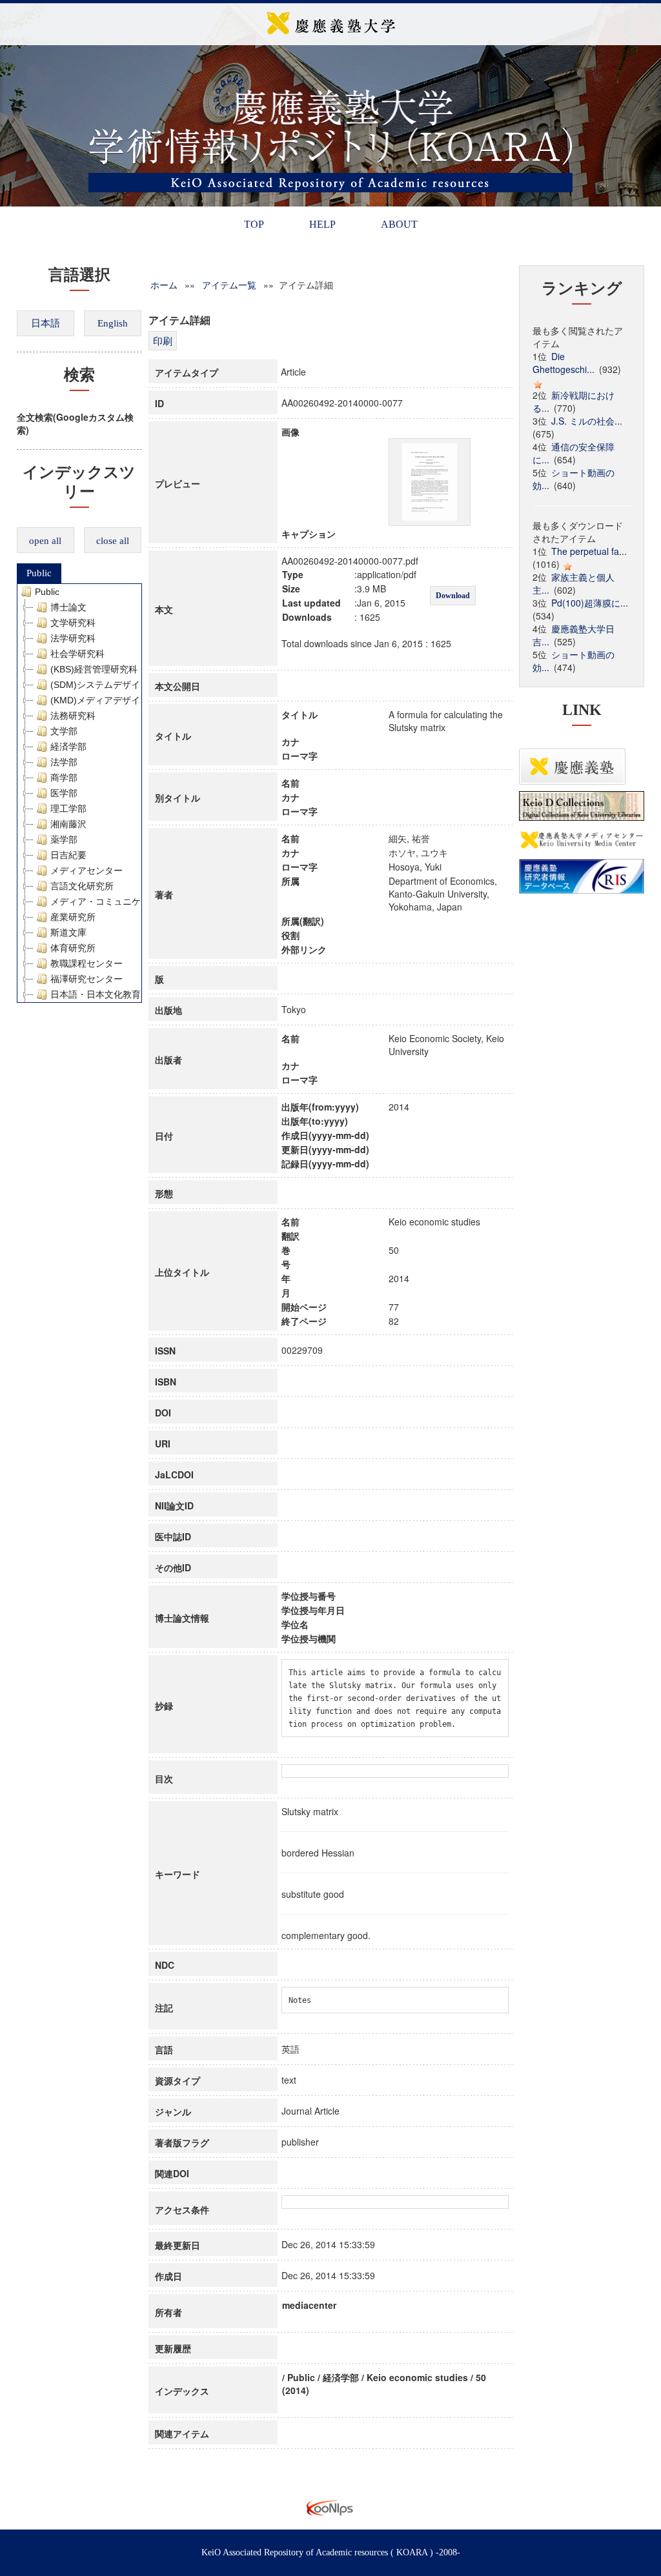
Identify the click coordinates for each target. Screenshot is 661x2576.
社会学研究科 (77, 654)
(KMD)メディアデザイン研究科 (113, 700)
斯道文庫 (68, 932)
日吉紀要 (68, 855)
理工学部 (68, 809)
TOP (254, 224)
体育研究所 (73, 948)
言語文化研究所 (82, 886)
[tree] (80, 793)
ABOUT (399, 224)
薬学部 (64, 840)
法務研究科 (73, 716)
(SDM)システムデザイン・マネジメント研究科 (145, 685)
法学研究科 (73, 638)
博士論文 (68, 607)
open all (45, 541)
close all (113, 541)
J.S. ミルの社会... (587, 421)
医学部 (64, 793)
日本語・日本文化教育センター (114, 994)
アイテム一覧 (229, 285)
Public (39, 573)
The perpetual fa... (589, 551)
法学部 (64, 762)
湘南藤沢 (68, 824)
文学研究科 (73, 623)
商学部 (64, 778)
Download (453, 596)
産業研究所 (73, 917)
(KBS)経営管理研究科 (94, 669)
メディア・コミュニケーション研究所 (127, 901)
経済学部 (68, 747)
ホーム (164, 285)
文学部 (64, 731)
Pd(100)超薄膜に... (590, 603)
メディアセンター (86, 870)
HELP (322, 224)
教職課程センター (86, 963)
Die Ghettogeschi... (564, 363)
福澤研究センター (86, 979)
